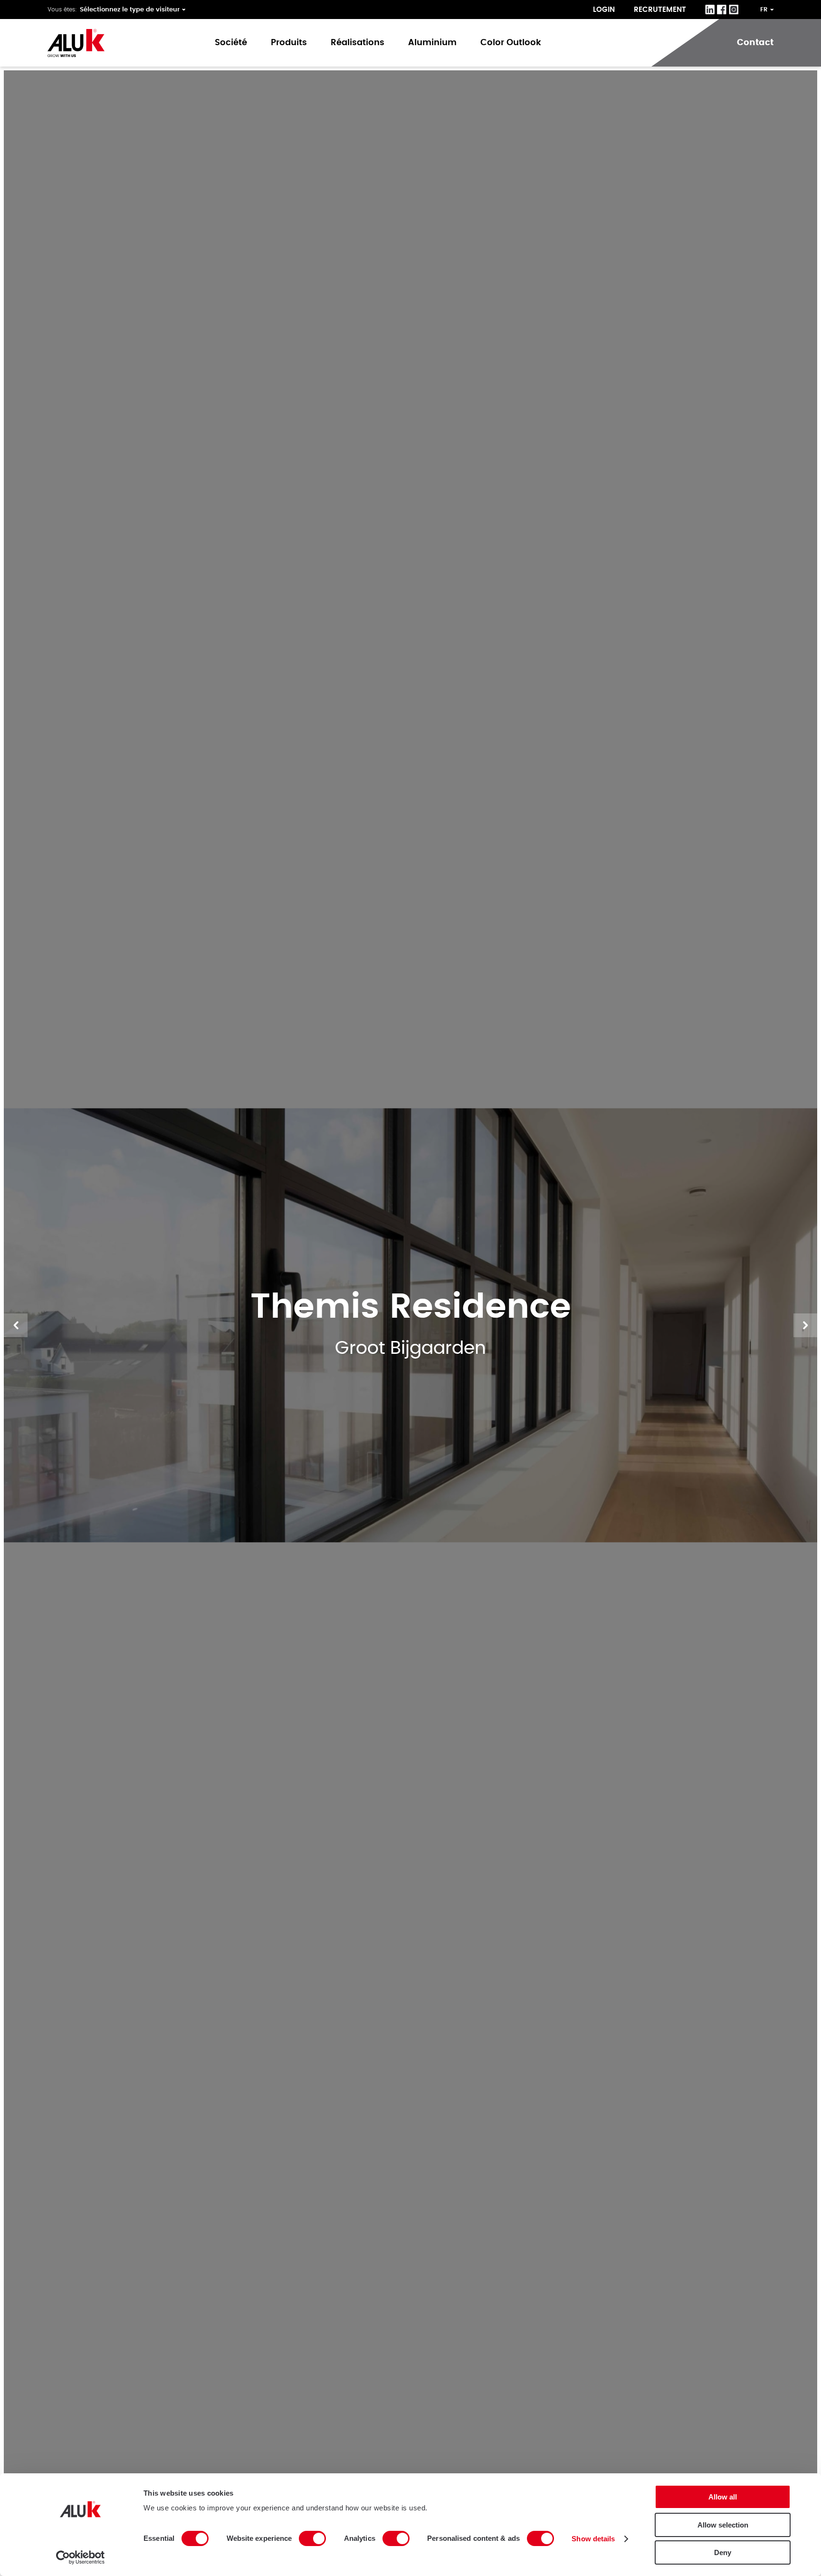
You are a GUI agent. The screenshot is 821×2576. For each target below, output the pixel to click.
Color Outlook (511, 43)
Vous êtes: (62, 10)
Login (604, 10)
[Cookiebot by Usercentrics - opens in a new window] (81, 2557)
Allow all (723, 2497)
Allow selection (723, 2525)
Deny (723, 2552)
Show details (593, 2539)
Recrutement (660, 10)
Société (231, 43)
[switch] (312, 2538)
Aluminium (432, 43)
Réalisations (358, 43)
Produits (289, 43)
